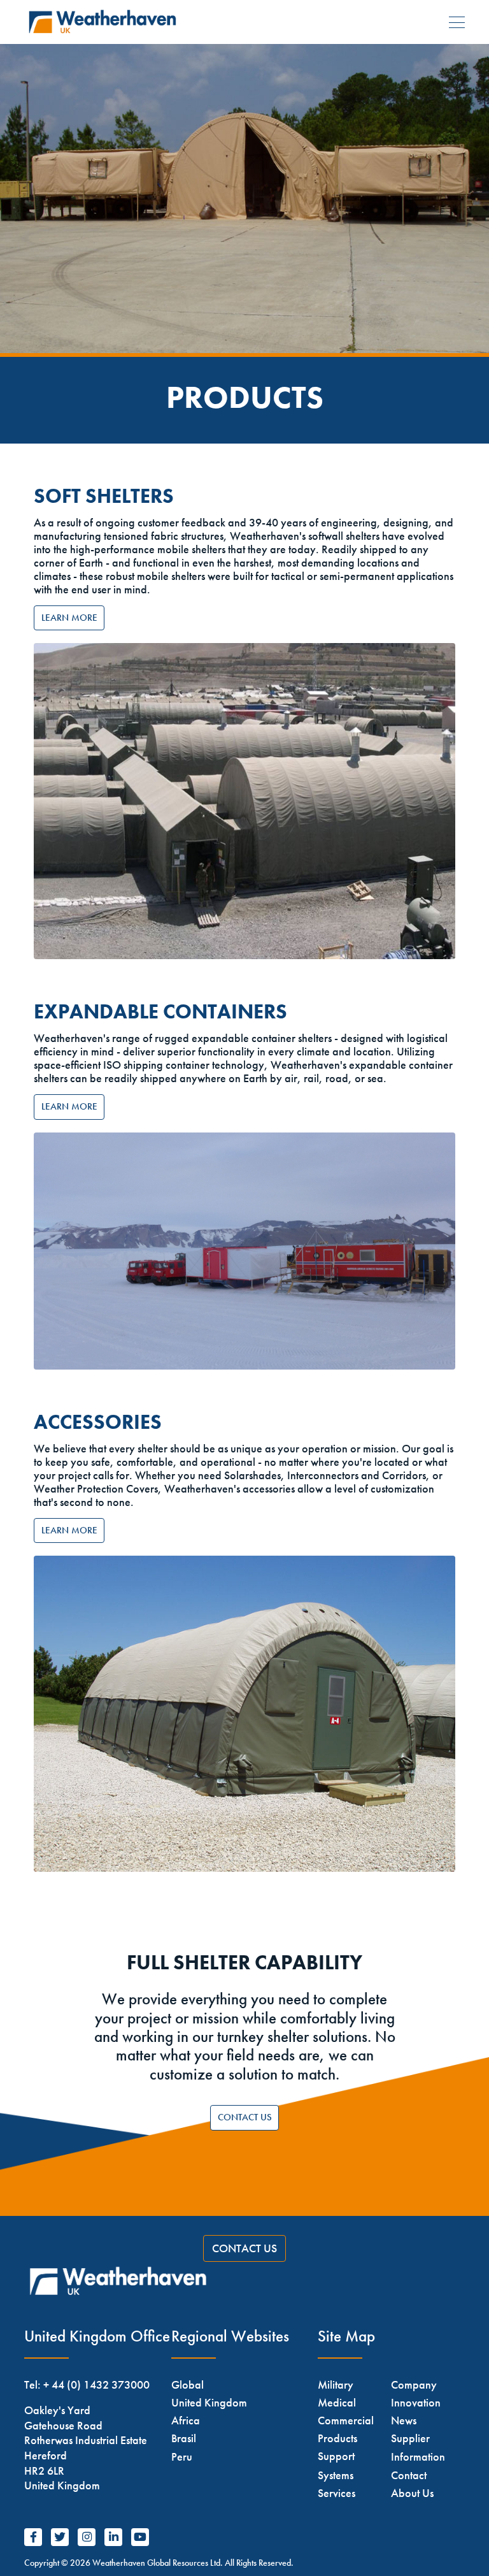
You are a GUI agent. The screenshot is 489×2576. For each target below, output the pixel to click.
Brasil (184, 2438)
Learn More (69, 618)
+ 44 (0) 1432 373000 (96, 2384)
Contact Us (245, 2117)
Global (188, 2384)
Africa (186, 2420)
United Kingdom (209, 2402)
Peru (182, 2457)
